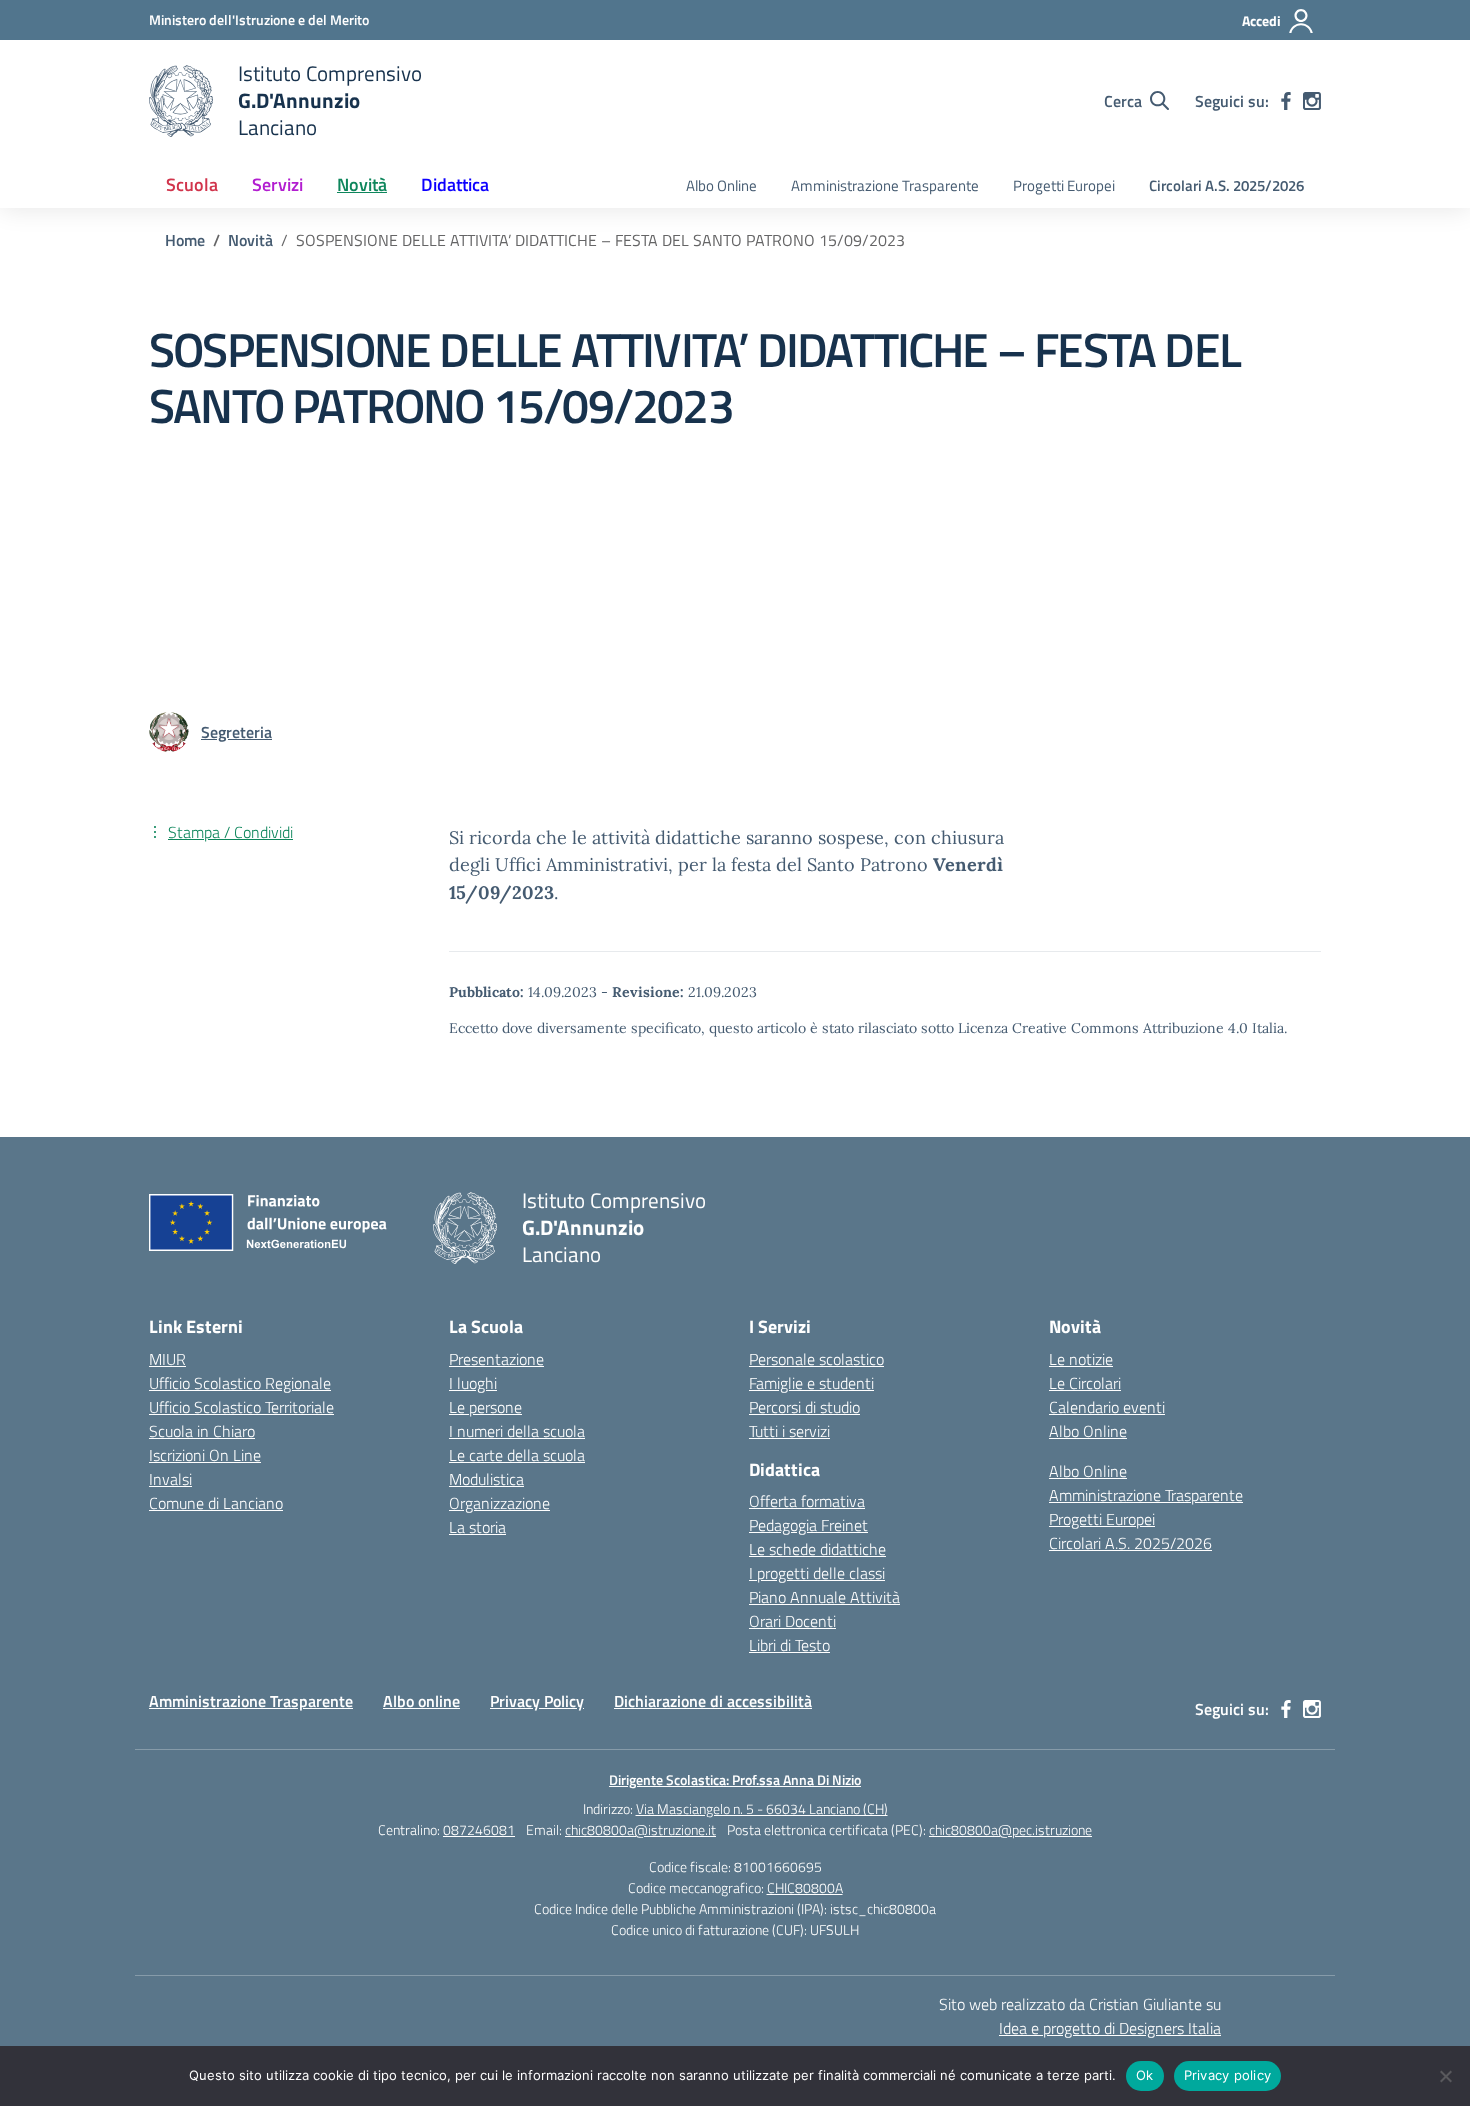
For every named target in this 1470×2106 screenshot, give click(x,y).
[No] (1445, 2076)
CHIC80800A (805, 1887)
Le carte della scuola (517, 1455)
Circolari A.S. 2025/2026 (1226, 185)
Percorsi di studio (804, 1407)
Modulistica (486, 1479)
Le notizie (1081, 1359)
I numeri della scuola (517, 1431)
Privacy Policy (537, 1701)
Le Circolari (1085, 1383)
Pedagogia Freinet (808, 1525)
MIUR (167, 1359)
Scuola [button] (192, 184)
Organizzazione (499, 1503)
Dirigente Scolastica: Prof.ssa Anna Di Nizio (735, 1779)
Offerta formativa (807, 1501)
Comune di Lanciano (216, 1503)
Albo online (421, 1701)
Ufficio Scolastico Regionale (240, 1383)
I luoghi (473, 1383)
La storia (477, 1527)
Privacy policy (1228, 2075)
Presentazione (496, 1359)
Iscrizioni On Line (205, 1455)
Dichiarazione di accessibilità (713, 1701)
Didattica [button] (455, 184)
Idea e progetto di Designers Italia (1110, 2028)
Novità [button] (362, 184)
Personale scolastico (816, 1359)
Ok (1145, 2075)
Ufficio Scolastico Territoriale (241, 1407)
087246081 (479, 1829)
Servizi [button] (277, 184)
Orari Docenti (792, 1621)
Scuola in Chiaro (202, 1431)
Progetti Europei (1064, 185)
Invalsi (170, 1479)
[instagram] (1312, 101)
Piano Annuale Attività (824, 1597)
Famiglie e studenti (811, 1383)
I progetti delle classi (817, 1573)
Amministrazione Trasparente (885, 185)
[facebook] (1286, 101)
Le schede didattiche (817, 1549)
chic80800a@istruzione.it (640, 1829)
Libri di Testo (789, 1645)
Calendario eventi (1107, 1407)
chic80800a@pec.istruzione (1010, 1829)
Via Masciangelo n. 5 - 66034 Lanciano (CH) (762, 1808)
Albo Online (721, 185)
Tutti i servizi (789, 1431)
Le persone (485, 1407)
